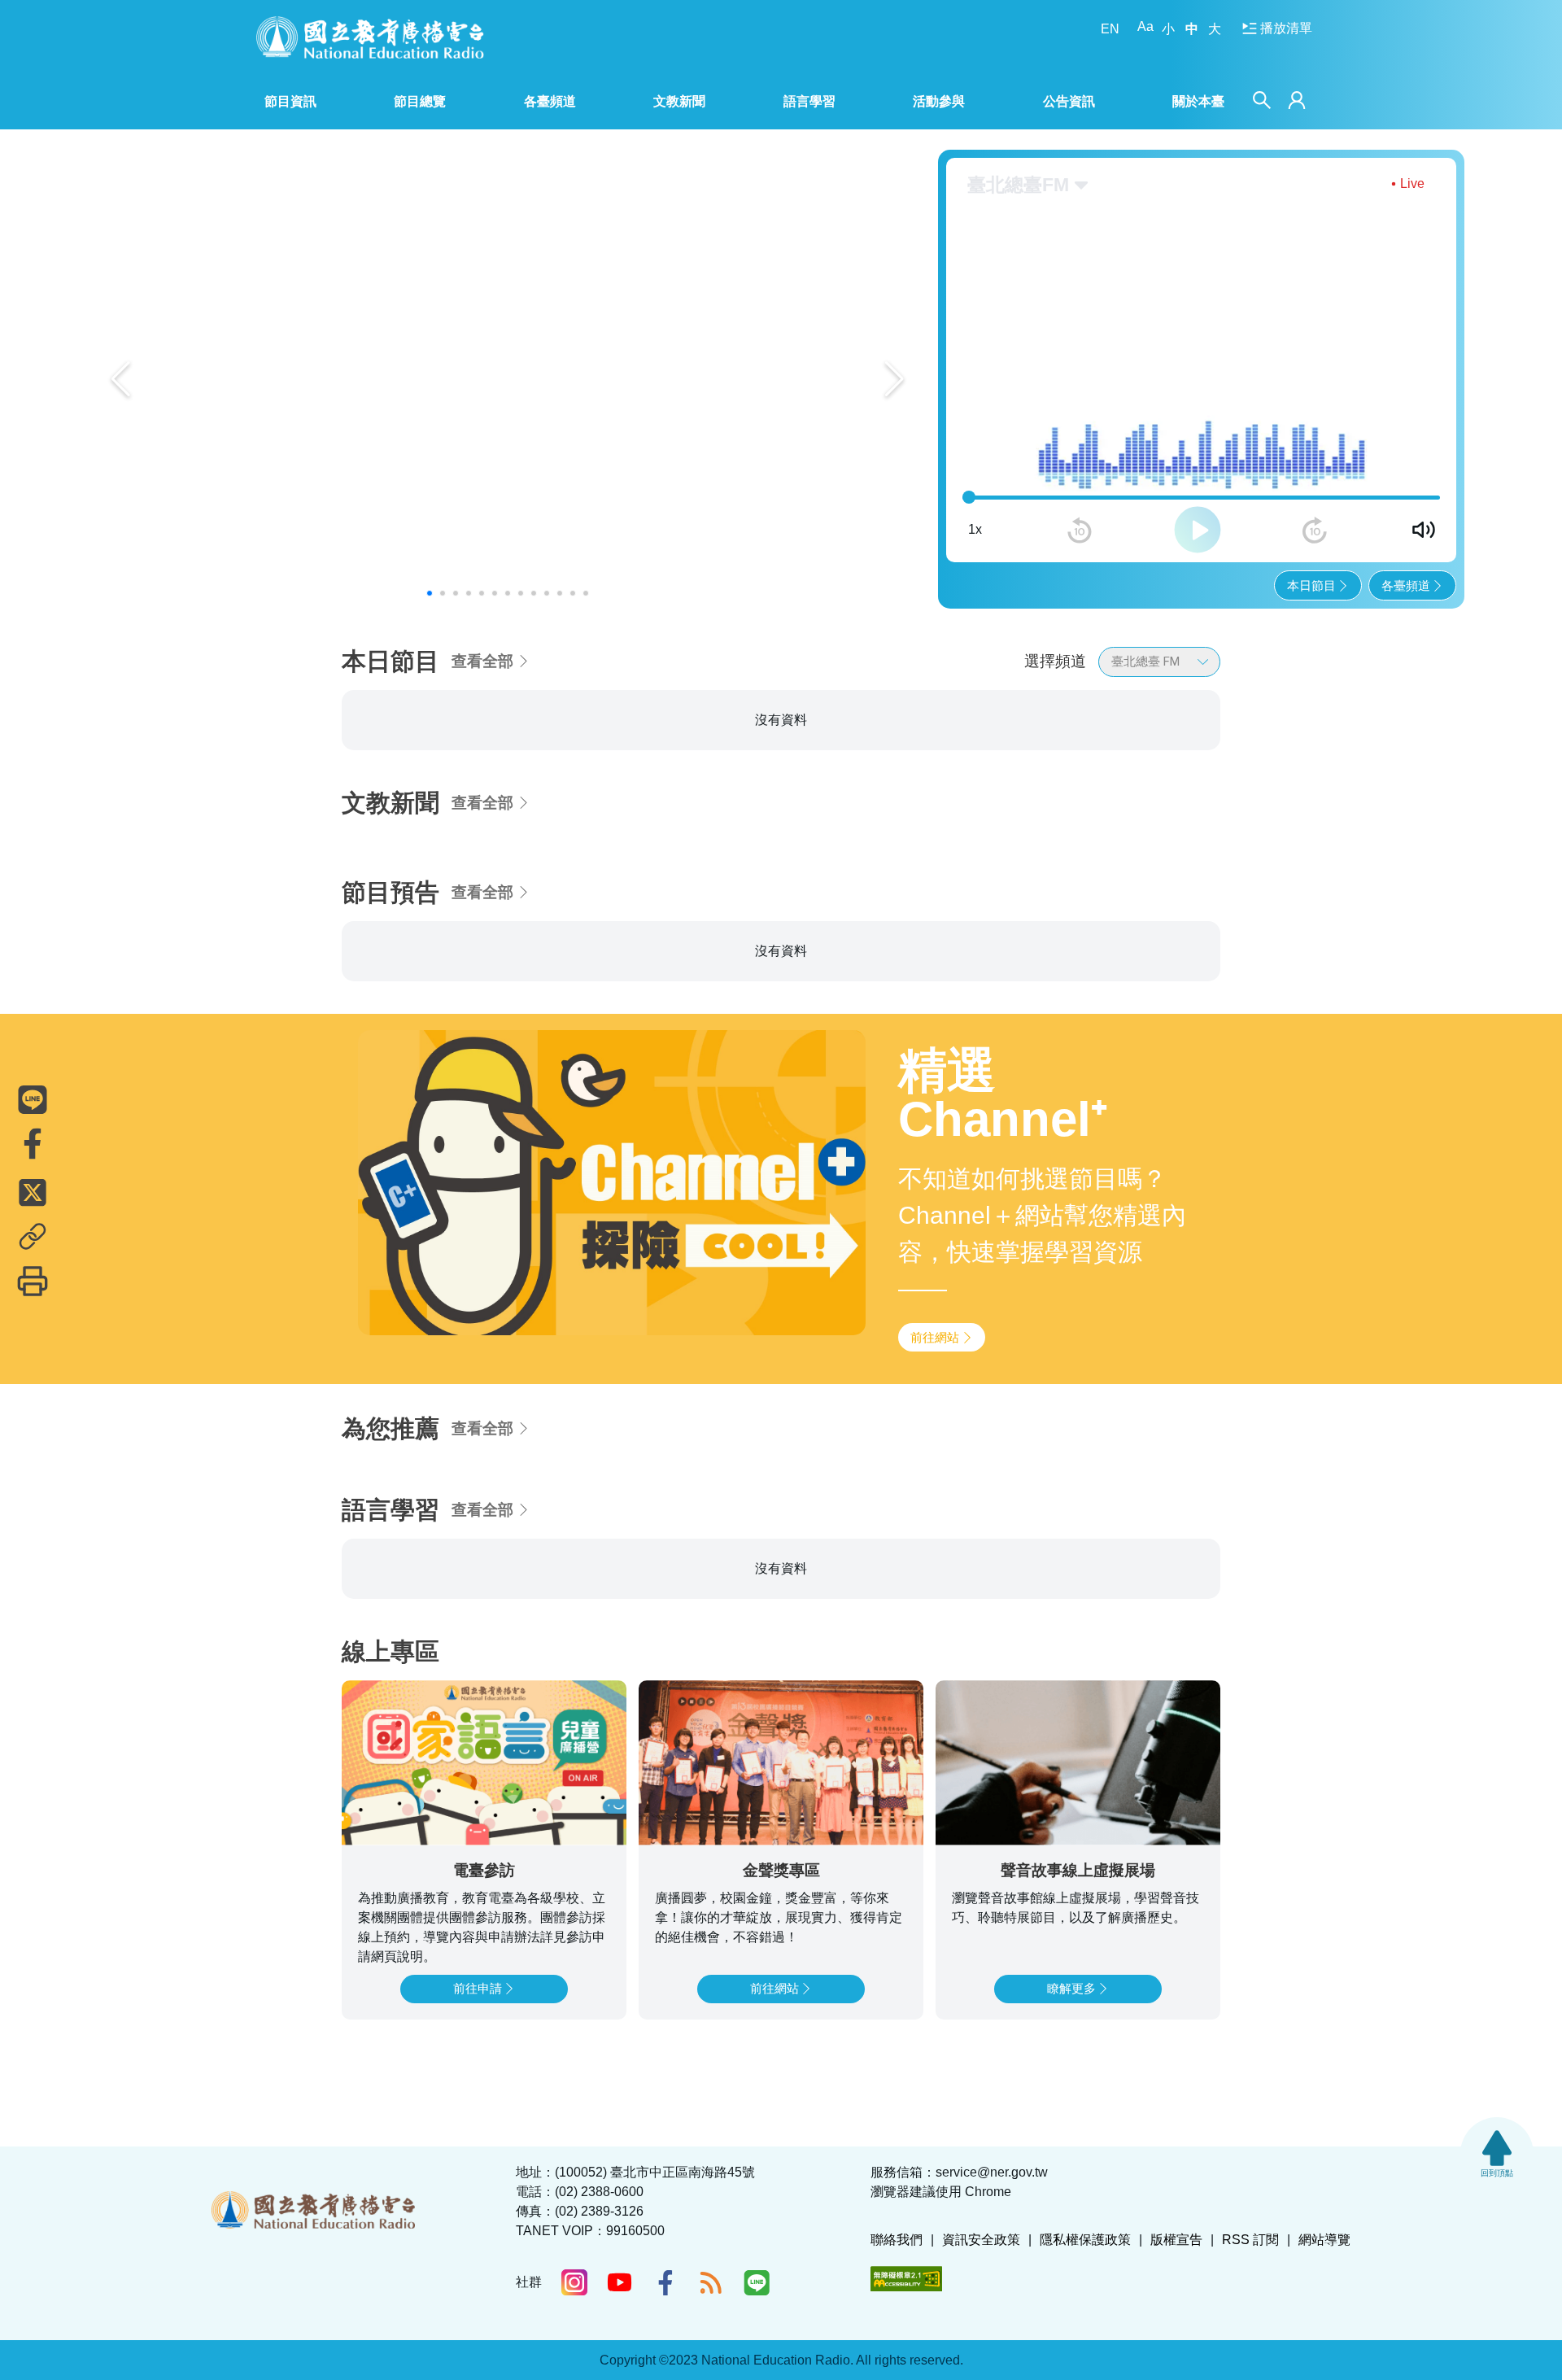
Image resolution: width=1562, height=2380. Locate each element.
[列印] (33, 1281)
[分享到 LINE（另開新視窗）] (33, 1099)
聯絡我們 (897, 2240)
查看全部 (482, 661)
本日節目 (1311, 585)
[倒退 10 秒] (1080, 531)
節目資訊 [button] (290, 101)
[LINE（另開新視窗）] (757, 2282)
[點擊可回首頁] (370, 37)
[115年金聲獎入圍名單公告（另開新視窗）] (508, 379)
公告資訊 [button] (1069, 101)
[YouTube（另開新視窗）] (620, 2282)
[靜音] (1424, 530)
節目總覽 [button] (420, 101)
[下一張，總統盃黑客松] (894, 379)
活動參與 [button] (939, 101)
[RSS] (711, 2282)
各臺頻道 (1406, 585)
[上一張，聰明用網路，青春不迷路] (121, 379)
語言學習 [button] (809, 101)
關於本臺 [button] (1198, 101)
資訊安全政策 (981, 2240)
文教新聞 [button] (679, 101)
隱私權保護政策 (1085, 2240)
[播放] (1198, 530)
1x (975, 529)
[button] (430, 593)
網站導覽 (1324, 2240)
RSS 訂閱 (1250, 2240)
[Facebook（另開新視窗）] (665, 2282)
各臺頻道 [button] (550, 101)
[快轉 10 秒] (1315, 531)
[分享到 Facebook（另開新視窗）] (33, 1143)
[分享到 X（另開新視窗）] (33, 1192)
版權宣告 (1176, 2240)
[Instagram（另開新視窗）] (574, 2282)
